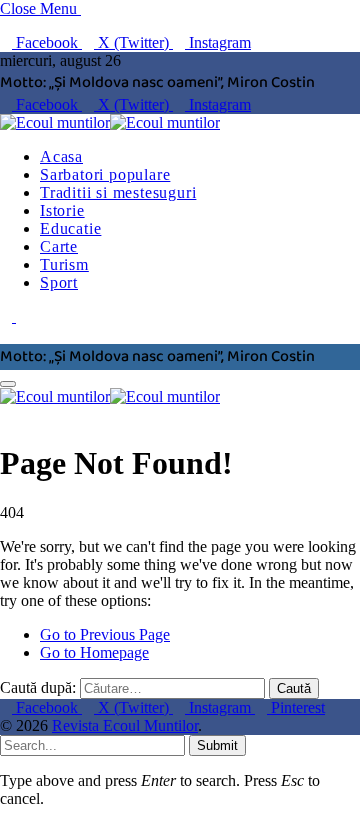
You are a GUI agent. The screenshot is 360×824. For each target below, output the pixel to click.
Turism (64, 264)
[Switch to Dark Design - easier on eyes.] (8, 316)
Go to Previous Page (105, 634)
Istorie (62, 210)
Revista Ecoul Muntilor (125, 725)
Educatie (70, 228)
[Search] (6, 334)
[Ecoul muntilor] (110, 122)
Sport (59, 282)
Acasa (61, 156)
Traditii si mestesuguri (118, 192)
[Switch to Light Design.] (22, 316)
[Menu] (8, 384)
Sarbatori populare (105, 174)
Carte (59, 246)
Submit (217, 745)
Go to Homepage (94, 652)
